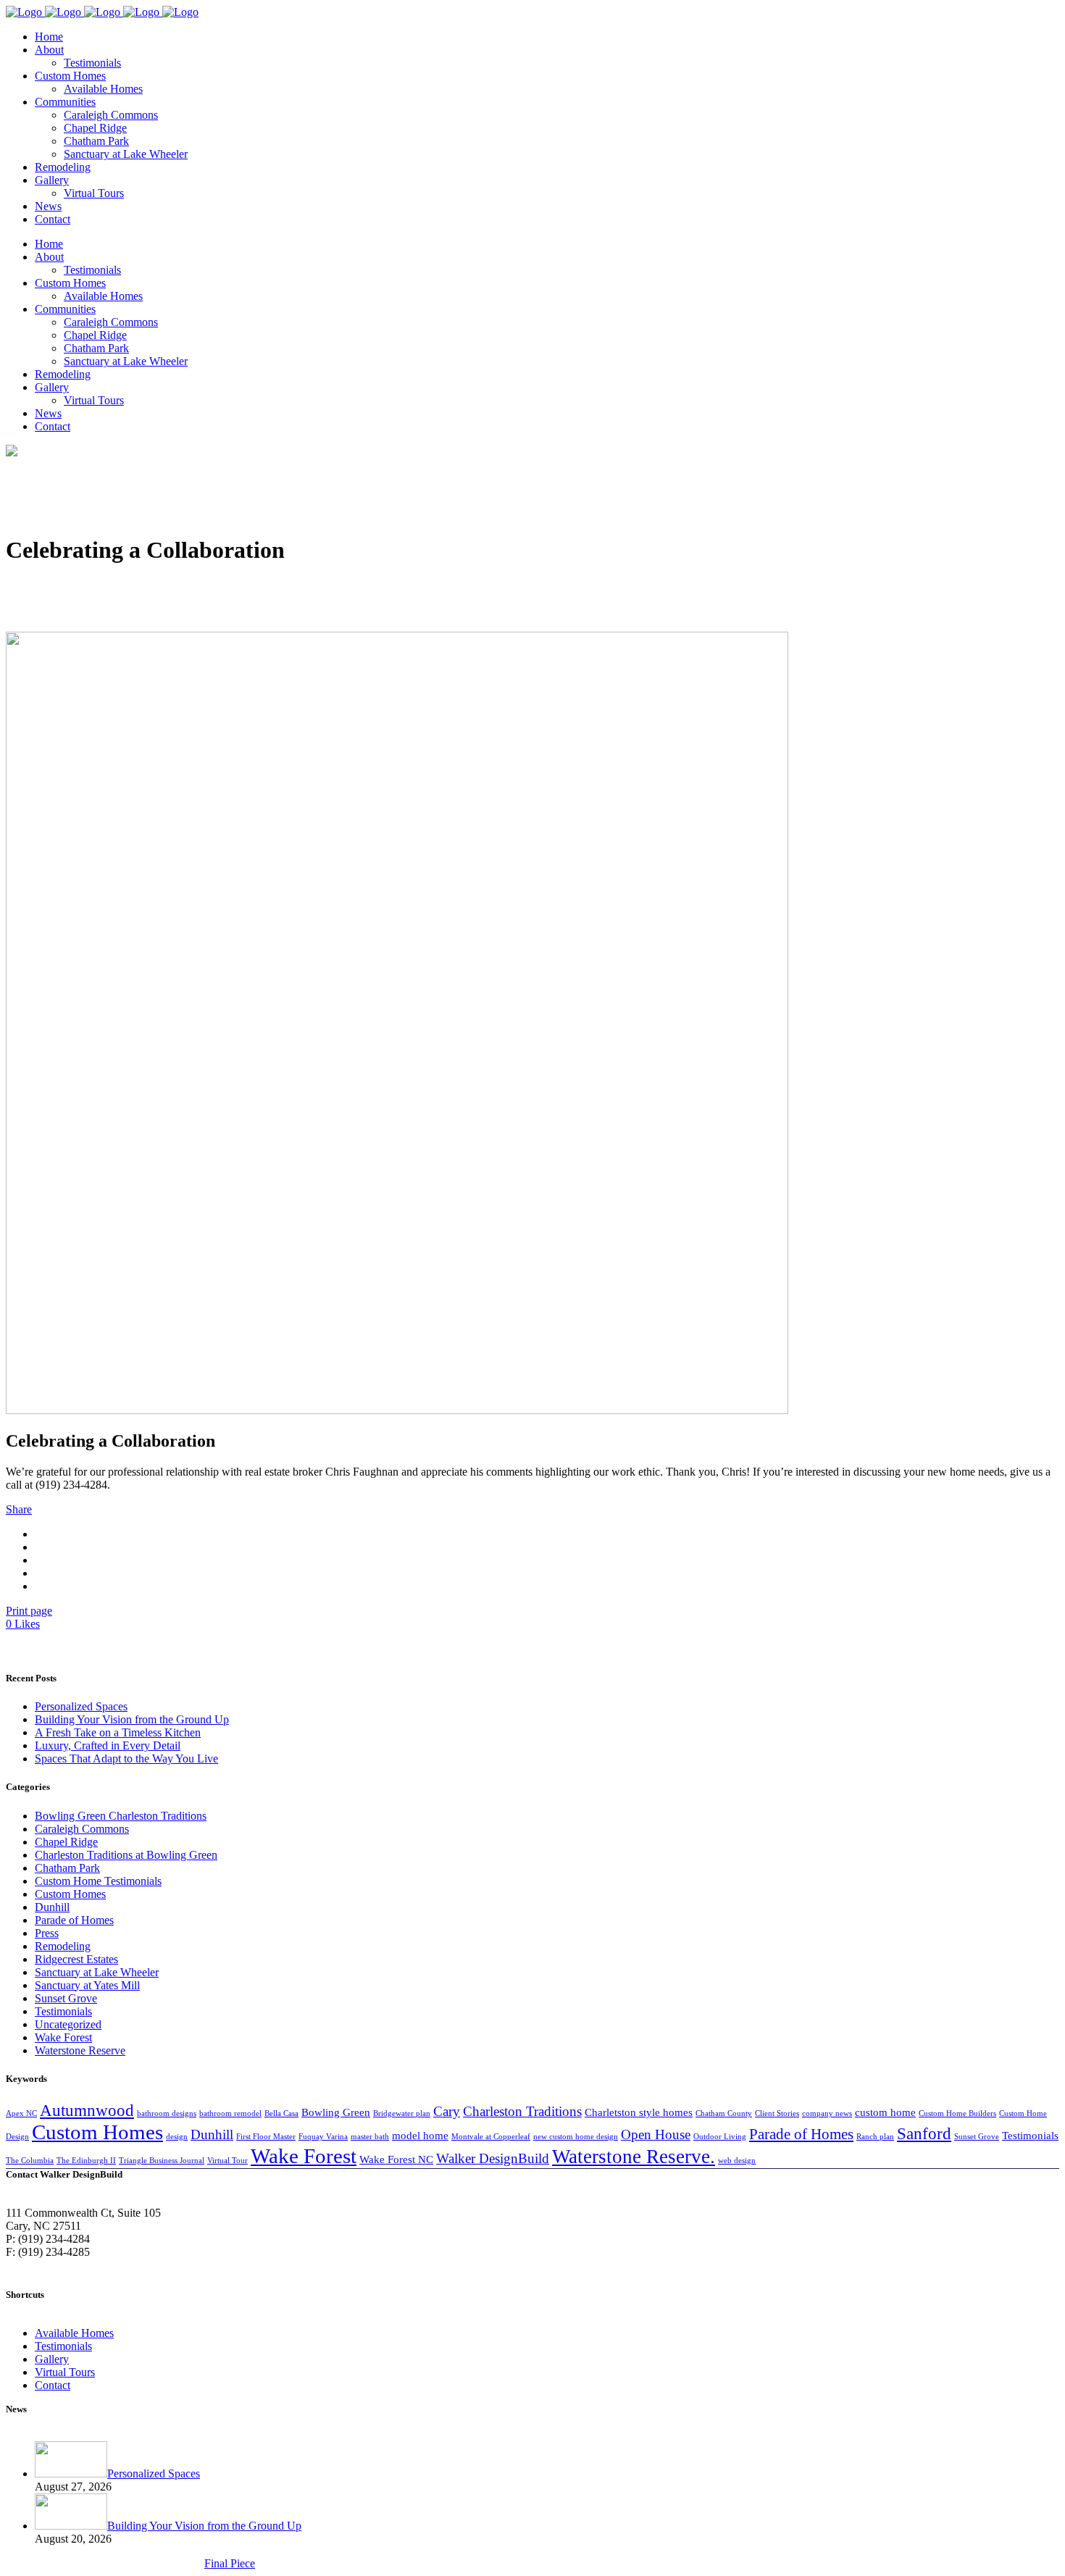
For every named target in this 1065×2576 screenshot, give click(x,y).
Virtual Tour (227, 2161)
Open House (656, 2134)
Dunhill (52, 1907)
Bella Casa (281, 2113)
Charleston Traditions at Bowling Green (126, 1855)
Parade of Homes (74, 1920)
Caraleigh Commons (82, 1829)
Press (47, 1933)
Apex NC (21, 2113)
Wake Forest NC (396, 2159)
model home (420, 2135)
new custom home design (576, 2137)
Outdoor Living (720, 2137)
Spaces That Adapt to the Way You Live (126, 1759)
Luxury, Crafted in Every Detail (108, 1745)
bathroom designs (167, 2113)
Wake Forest (63, 2037)
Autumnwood (87, 2110)
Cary (447, 2111)
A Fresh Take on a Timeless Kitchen (118, 1732)
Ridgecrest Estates (76, 1959)
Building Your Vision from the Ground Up (132, 1719)
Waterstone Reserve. (634, 2157)
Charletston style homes (639, 2112)
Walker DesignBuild (493, 2158)
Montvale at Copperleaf (491, 2137)
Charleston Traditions (522, 2111)
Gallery (52, 2359)
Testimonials (63, 2011)
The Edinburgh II (86, 2161)
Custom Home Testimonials (98, 1881)
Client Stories (777, 2113)
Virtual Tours (65, 2372)
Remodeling (63, 1946)
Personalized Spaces (81, 1706)
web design (737, 2161)
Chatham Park (67, 1868)
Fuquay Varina (323, 2137)
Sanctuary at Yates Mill (87, 1985)
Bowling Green (336, 2112)
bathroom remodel (230, 2113)
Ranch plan (875, 2137)
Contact (53, 2385)
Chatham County (724, 2113)
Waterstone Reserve (80, 2050)
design (177, 2137)
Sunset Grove (66, 1998)
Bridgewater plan (402, 2113)
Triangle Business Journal (162, 2161)
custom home (885, 2112)
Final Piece (230, 2563)
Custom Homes (70, 1894)
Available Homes (74, 2333)
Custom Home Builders (957, 2113)
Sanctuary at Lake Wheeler (97, 1972)
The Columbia (30, 2161)
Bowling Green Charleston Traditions (121, 1816)
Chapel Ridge (66, 1842)
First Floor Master (266, 2137)
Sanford (924, 2133)
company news (827, 2113)
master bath (370, 2137)
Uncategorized (68, 2024)
